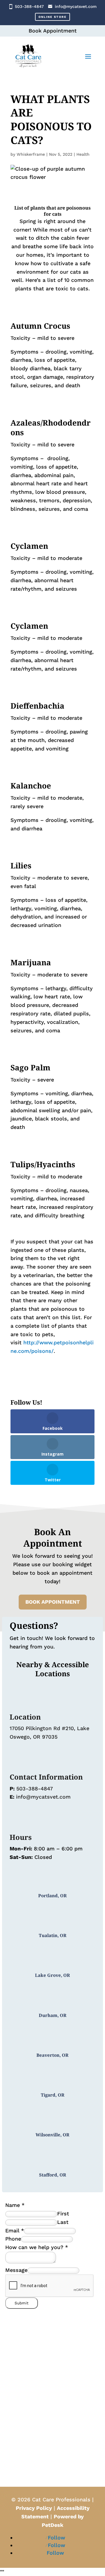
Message (16, 2270)
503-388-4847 (29, 6)
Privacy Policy (34, 2508)
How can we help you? (37, 2247)
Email (15, 2230)
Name (15, 2205)
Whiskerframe (31, 154)
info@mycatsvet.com (76, 6)
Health (83, 154)
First (63, 2213)
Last (63, 2222)
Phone (13, 2239)
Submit (22, 2303)
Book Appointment (53, 1602)
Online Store (52, 17)
